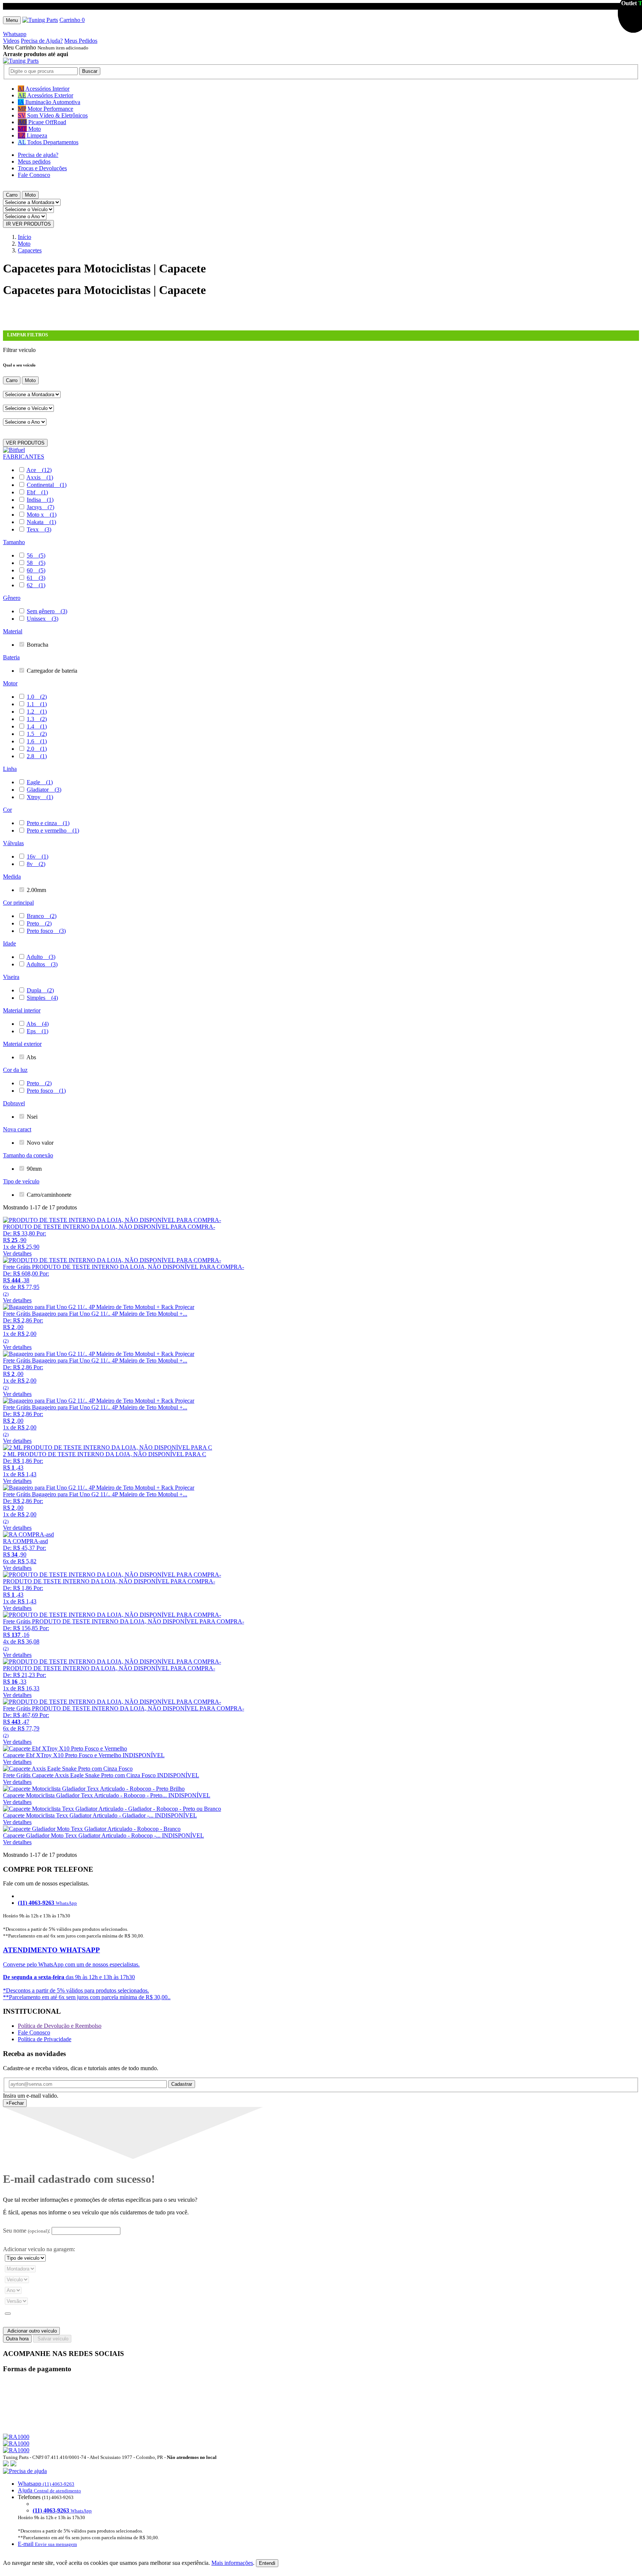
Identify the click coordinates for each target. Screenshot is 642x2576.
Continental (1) (47, 485)
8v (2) (36, 864)
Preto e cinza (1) (48, 823)
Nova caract (17, 1129)
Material (13, 631)
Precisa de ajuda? (38, 155)
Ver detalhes (17, 1253)
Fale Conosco (34, 175)
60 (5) (36, 570)
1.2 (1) (37, 712)
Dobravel (14, 1103)
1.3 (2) (37, 719)
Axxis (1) (40, 477)
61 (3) (36, 578)
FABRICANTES (24, 457)
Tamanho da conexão (28, 1155)
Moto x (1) (42, 515)
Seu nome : (27, 2231)
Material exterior (22, 1044)
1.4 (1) (37, 726)
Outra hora (17, 2339)
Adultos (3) (42, 964)
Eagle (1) (40, 782)
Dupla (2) (40, 990)
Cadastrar (182, 2084)
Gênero (12, 598)
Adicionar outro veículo (31, 2331)
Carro (12, 195)
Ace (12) (39, 470)
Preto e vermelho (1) (53, 830)
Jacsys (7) (40, 507)
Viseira (11, 977)
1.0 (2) (37, 697)
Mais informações (232, 2563)
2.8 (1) (37, 756)
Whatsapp (15, 34)
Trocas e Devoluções (42, 168)
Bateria (11, 657)
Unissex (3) (43, 619)
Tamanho (14, 542)
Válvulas (13, 843)
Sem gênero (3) (47, 611)
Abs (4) (38, 1024)
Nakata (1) (41, 522)
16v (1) (38, 856)
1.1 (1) (37, 704)
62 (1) (36, 585)
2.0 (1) (37, 749)
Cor (7, 810)
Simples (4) (42, 998)
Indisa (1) (40, 500)
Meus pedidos (34, 161)
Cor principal (18, 903)
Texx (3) (39, 529)
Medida (12, 877)
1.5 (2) (37, 734)
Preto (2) (39, 923)
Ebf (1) (37, 492)
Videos (11, 41)
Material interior (22, 1010)
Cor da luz (15, 1070)
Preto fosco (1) (46, 1091)
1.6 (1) (37, 741)
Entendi (267, 2563)
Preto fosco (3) (46, 931)
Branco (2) (42, 916)
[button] (321, 2508)
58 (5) (36, 563)
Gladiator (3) (44, 790)
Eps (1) (38, 1031)
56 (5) (36, 555)
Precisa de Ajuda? (42, 41)
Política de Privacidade (45, 2039)
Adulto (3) (41, 957)
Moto (30, 195)
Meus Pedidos (81, 41)
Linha (10, 769)
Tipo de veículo (21, 1181)
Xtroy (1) (40, 797)
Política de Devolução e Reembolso (60, 2026)
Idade (9, 943)
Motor (10, 683)
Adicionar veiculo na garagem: (39, 2249)
